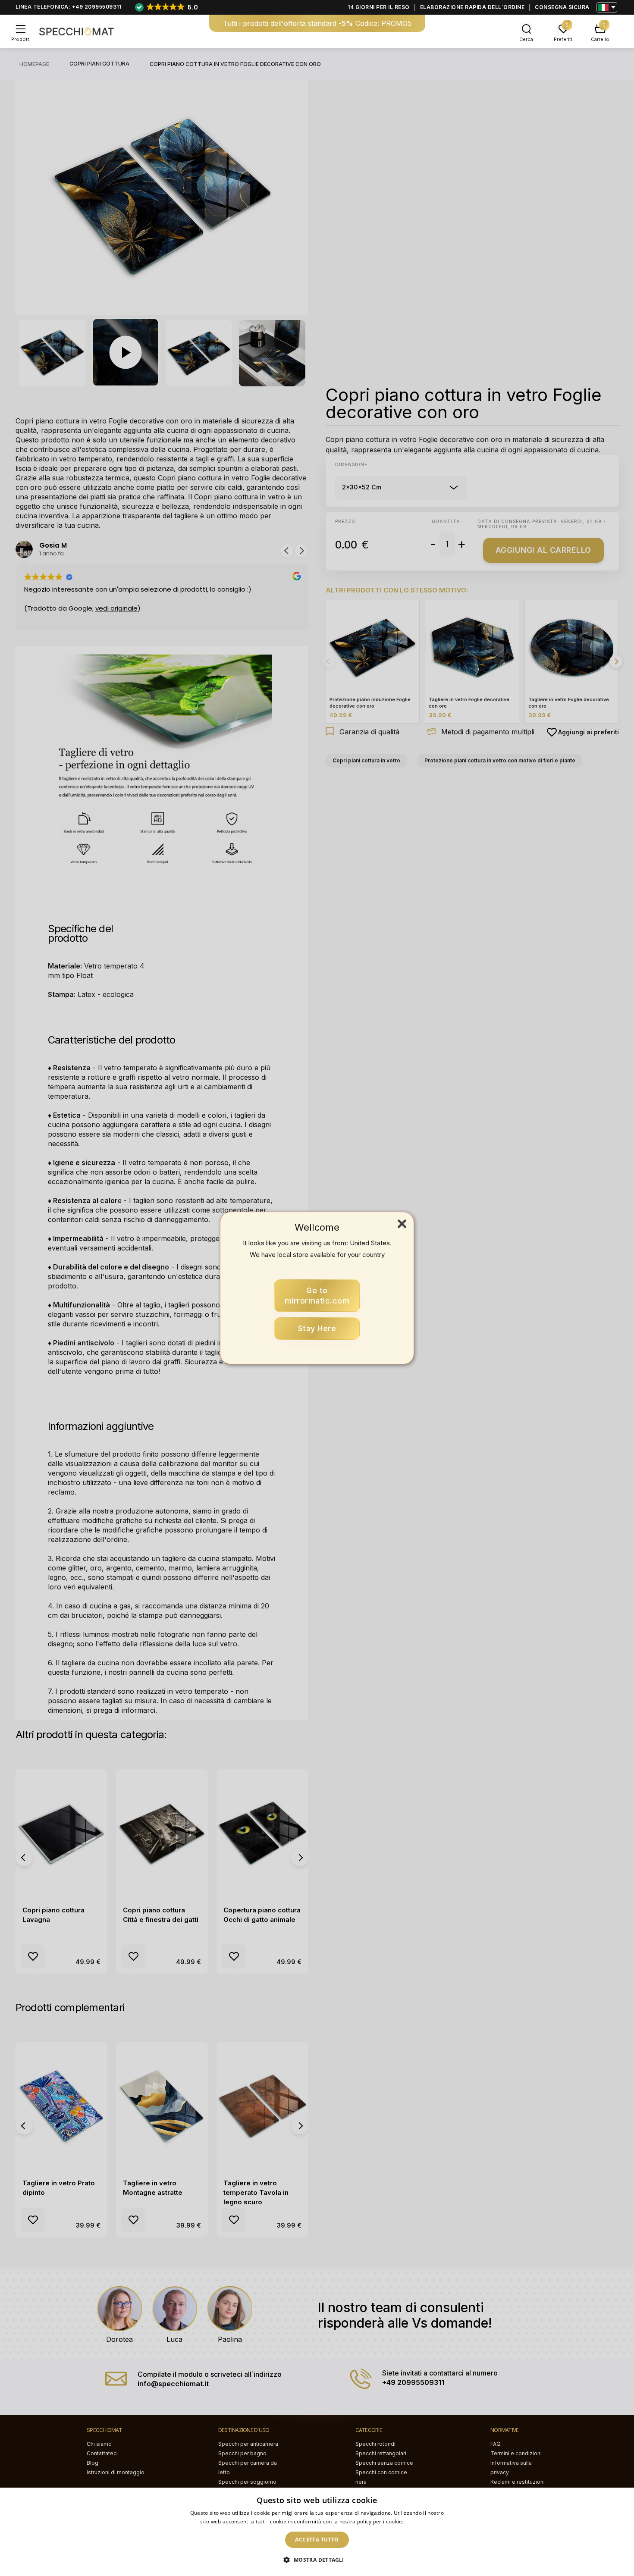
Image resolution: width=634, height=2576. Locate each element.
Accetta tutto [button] (317, 2540)
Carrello (600, 39)
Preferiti (563, 39)
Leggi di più (419, 2521)
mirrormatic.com (317, 1296)
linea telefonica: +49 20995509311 (69, 7)
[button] (317, 2560)
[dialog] (317, 2532)
